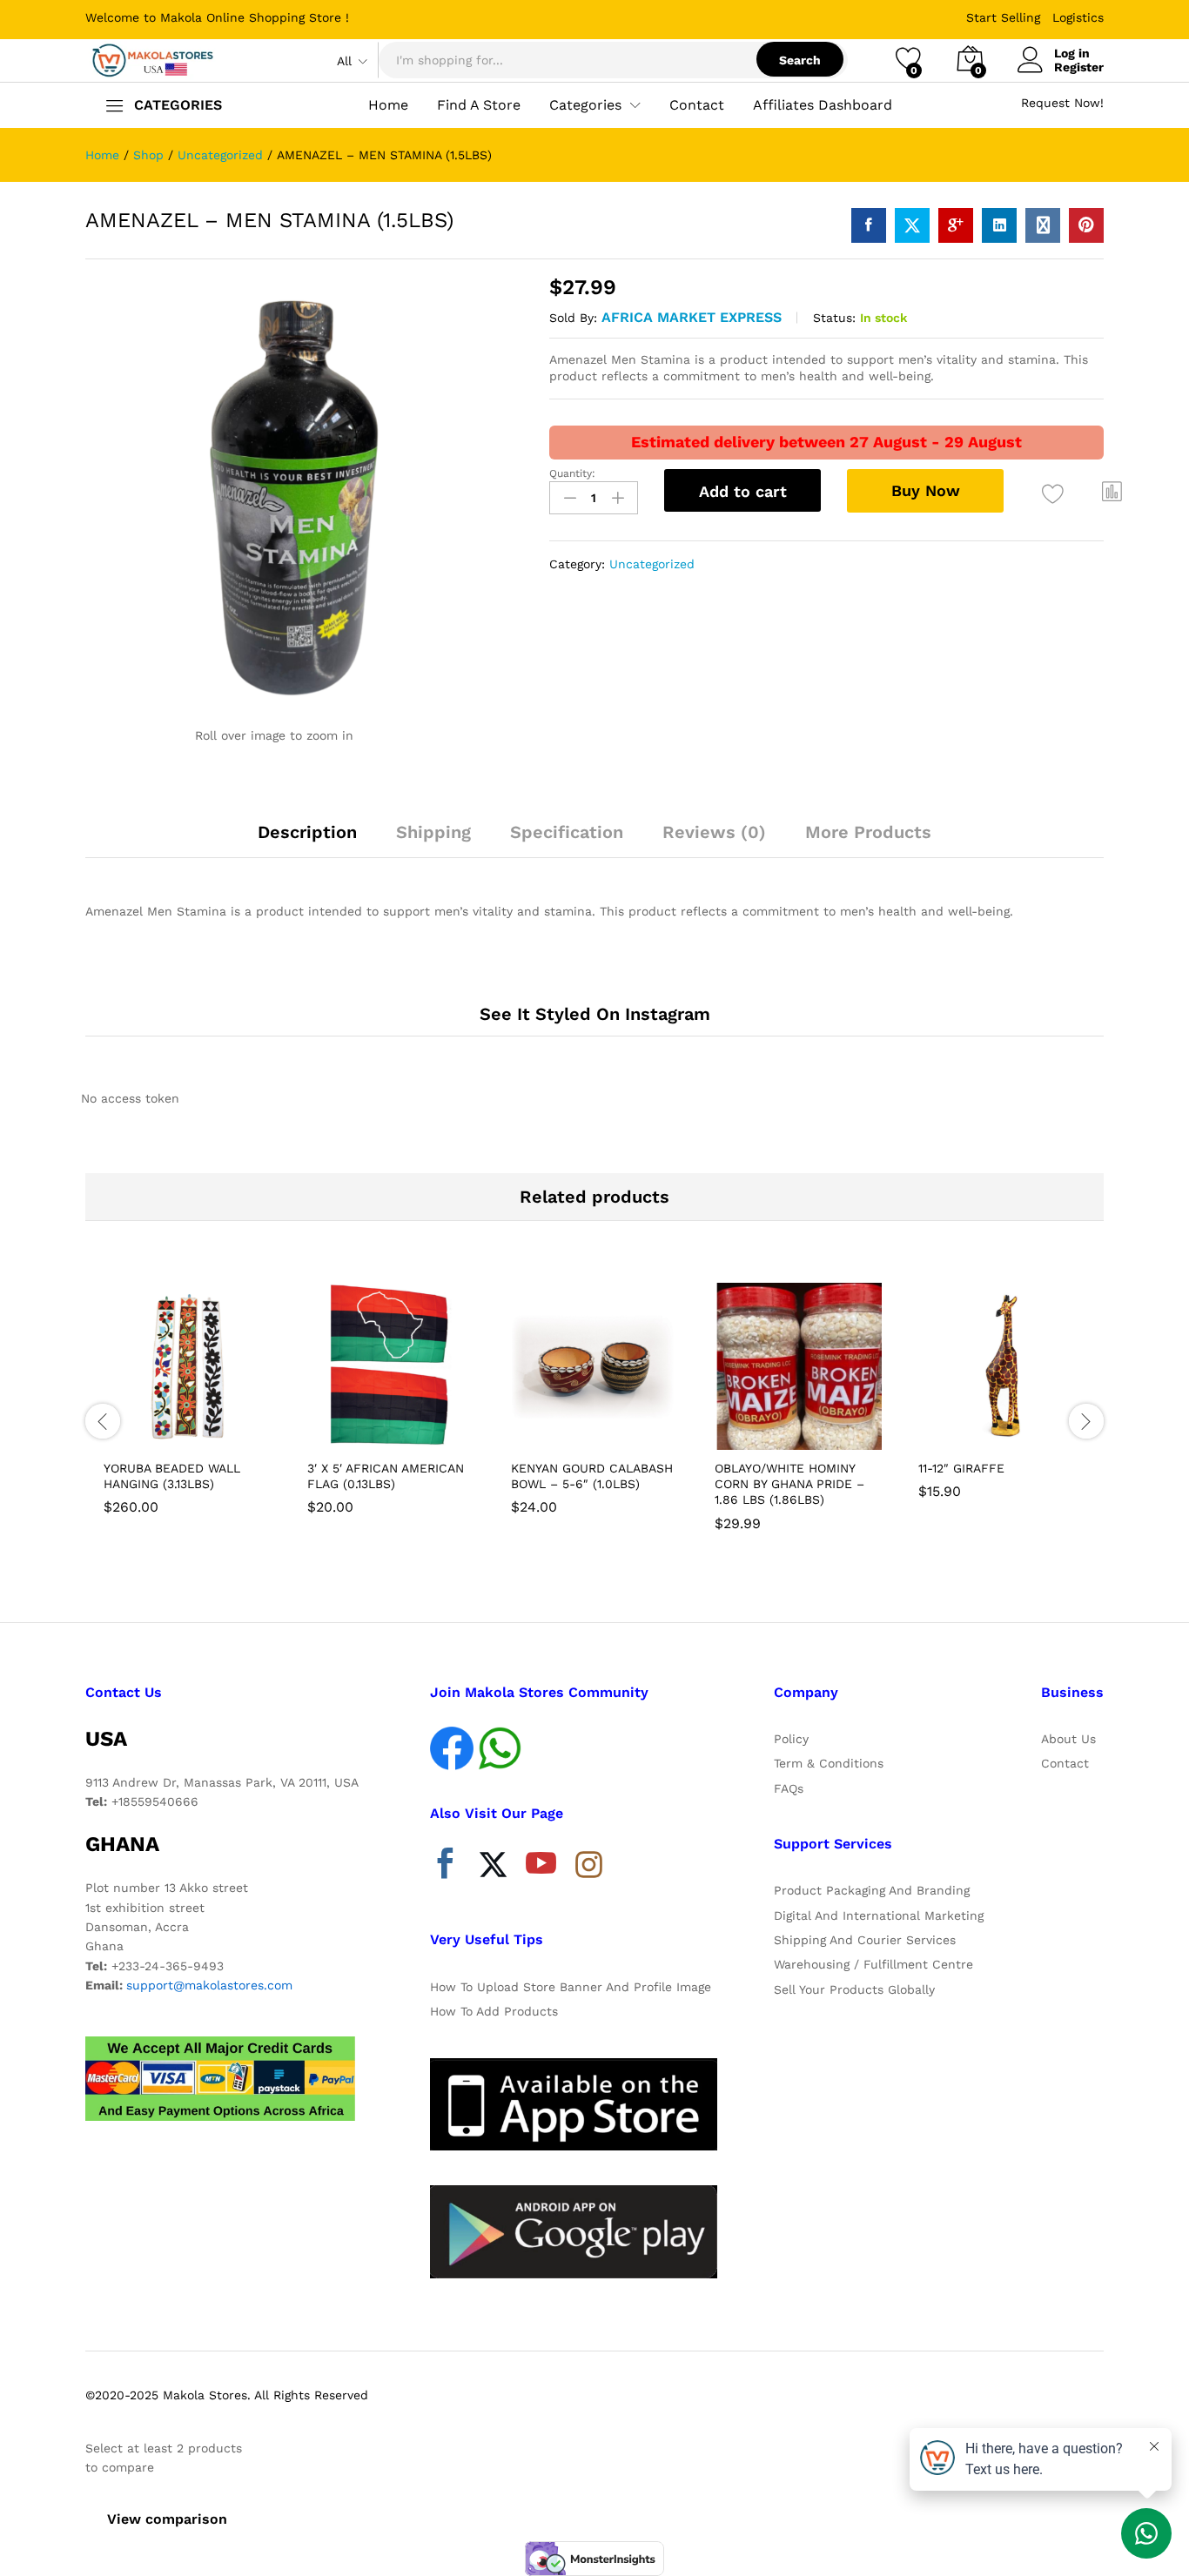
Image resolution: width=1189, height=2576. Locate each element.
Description (307, 832)
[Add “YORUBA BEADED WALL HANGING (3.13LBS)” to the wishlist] (203, 1431)
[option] (187, 1402)
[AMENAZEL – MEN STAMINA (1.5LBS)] (869, 225)
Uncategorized (652, 564)
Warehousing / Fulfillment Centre (873, 1964)
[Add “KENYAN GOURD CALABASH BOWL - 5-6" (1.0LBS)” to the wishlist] (610, 1431)
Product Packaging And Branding (872, 1890)
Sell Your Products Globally (854, 1989)
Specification (567, 832)
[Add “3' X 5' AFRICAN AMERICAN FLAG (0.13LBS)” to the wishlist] (406, 1431)
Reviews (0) (714, 832)
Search (800, 60)
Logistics (1078, 17)
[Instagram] (589, 1866)
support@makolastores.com (209, 1985)
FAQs (789, 1788)
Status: (834, 318)
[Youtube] (541, 1868)
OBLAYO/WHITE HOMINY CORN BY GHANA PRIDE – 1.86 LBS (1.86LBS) (789, 1484)
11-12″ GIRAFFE (961, 1468)
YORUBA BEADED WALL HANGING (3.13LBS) (172, 1476)
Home (388, 105)
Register (1079, 67)
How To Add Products (494, 2011)
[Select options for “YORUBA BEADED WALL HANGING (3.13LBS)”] (123, 1431)
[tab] (307, 840)
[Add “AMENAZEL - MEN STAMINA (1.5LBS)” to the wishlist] (1053, 494)
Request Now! (1062, 103)
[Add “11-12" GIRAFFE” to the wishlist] (1018, 1431)
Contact (697, 105)
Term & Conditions (829, 1763)
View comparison (167, 2519)
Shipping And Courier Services (865, 1940)
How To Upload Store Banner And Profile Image (571, 1987)
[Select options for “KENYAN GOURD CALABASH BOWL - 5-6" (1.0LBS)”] (530, 1431)
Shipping (433, 832)
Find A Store (479, 105)
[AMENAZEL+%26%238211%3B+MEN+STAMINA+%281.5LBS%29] (912, 225)
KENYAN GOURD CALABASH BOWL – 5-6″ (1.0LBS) (592, 1476)
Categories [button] (585, 105)
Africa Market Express (692, 317)
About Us (1068, 1739)
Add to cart (743, 491)
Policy (791, 1739)
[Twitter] (493, 1868)
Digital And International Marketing (879, 1915)
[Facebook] (445, 1868)
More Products (868, 832)
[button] (1112, 492)
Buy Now (926, 490)
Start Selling (1003, 17)
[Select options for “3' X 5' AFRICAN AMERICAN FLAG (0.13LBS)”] (326, 1431)
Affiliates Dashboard (823, 105)
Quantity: (572, 473)
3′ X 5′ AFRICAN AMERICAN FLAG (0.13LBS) (386, 1476)
